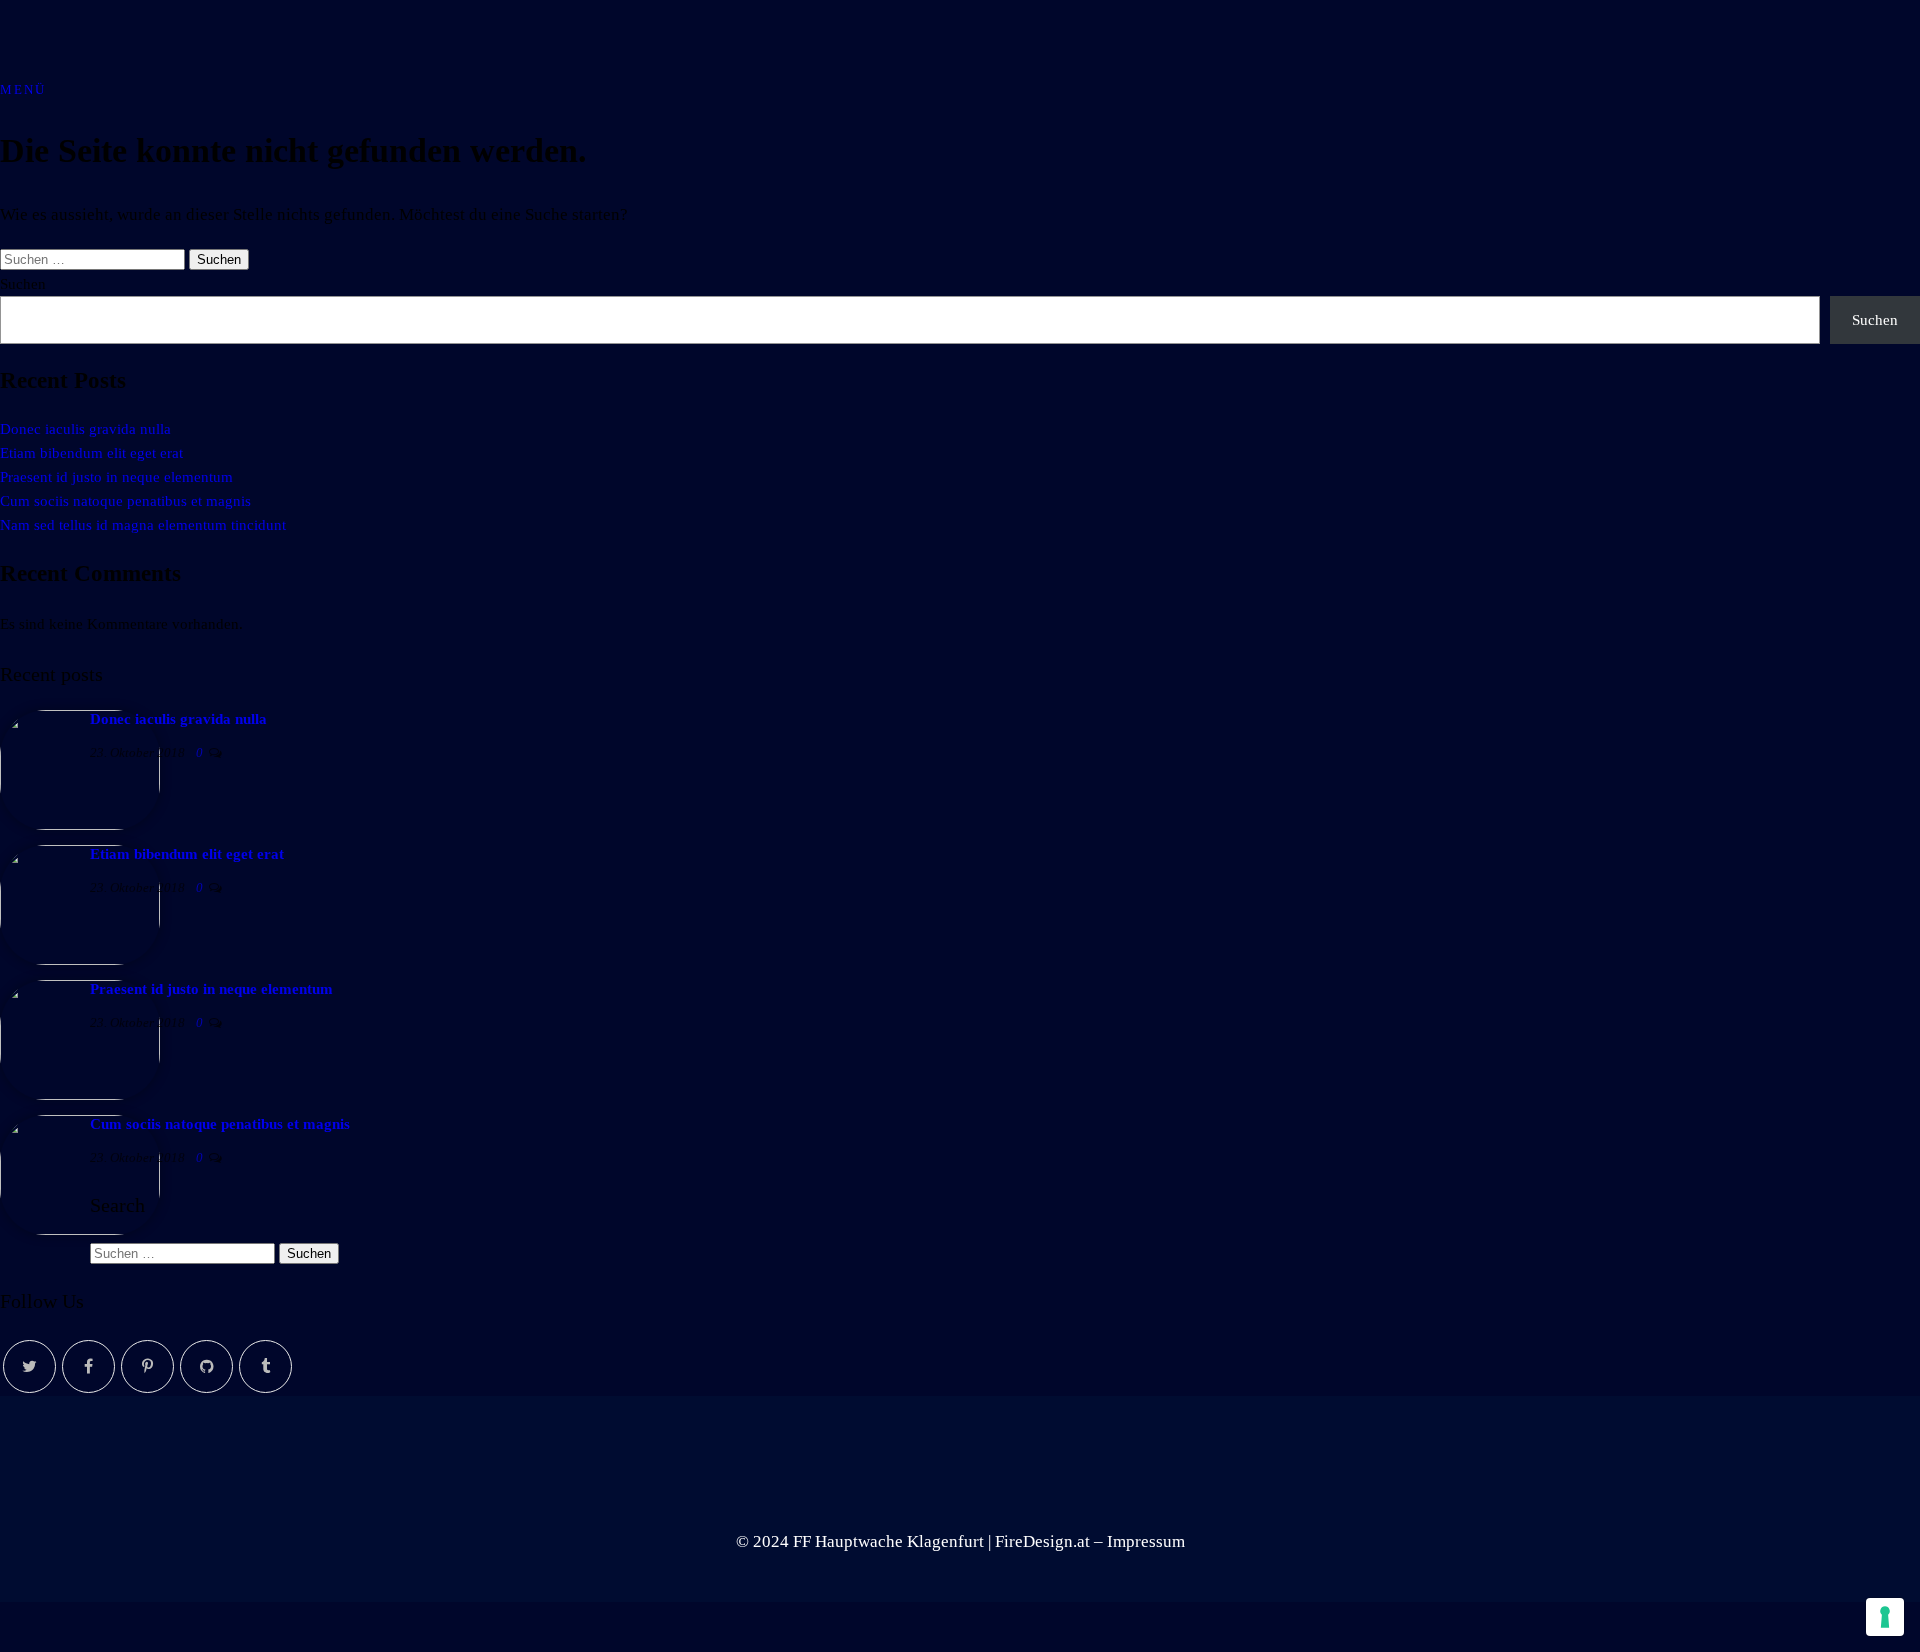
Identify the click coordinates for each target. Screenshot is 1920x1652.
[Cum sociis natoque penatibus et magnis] (80, 1230)
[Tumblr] (265, 1366)
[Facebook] (88, 1366)
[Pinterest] (147, 1366)
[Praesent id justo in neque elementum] (80, 1095)
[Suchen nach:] (94, 258)
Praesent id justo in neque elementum (116, 477)
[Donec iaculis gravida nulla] (80, 825)
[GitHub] (206, 1366)
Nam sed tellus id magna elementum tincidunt (143, 525)
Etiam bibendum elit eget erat (91, 453)
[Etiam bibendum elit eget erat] (80, 960)
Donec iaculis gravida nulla (85, 429)
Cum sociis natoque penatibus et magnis (125, 501)
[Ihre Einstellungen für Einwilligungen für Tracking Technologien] (1885, 1617)
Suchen (23, 284)
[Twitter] (29, 1366)
